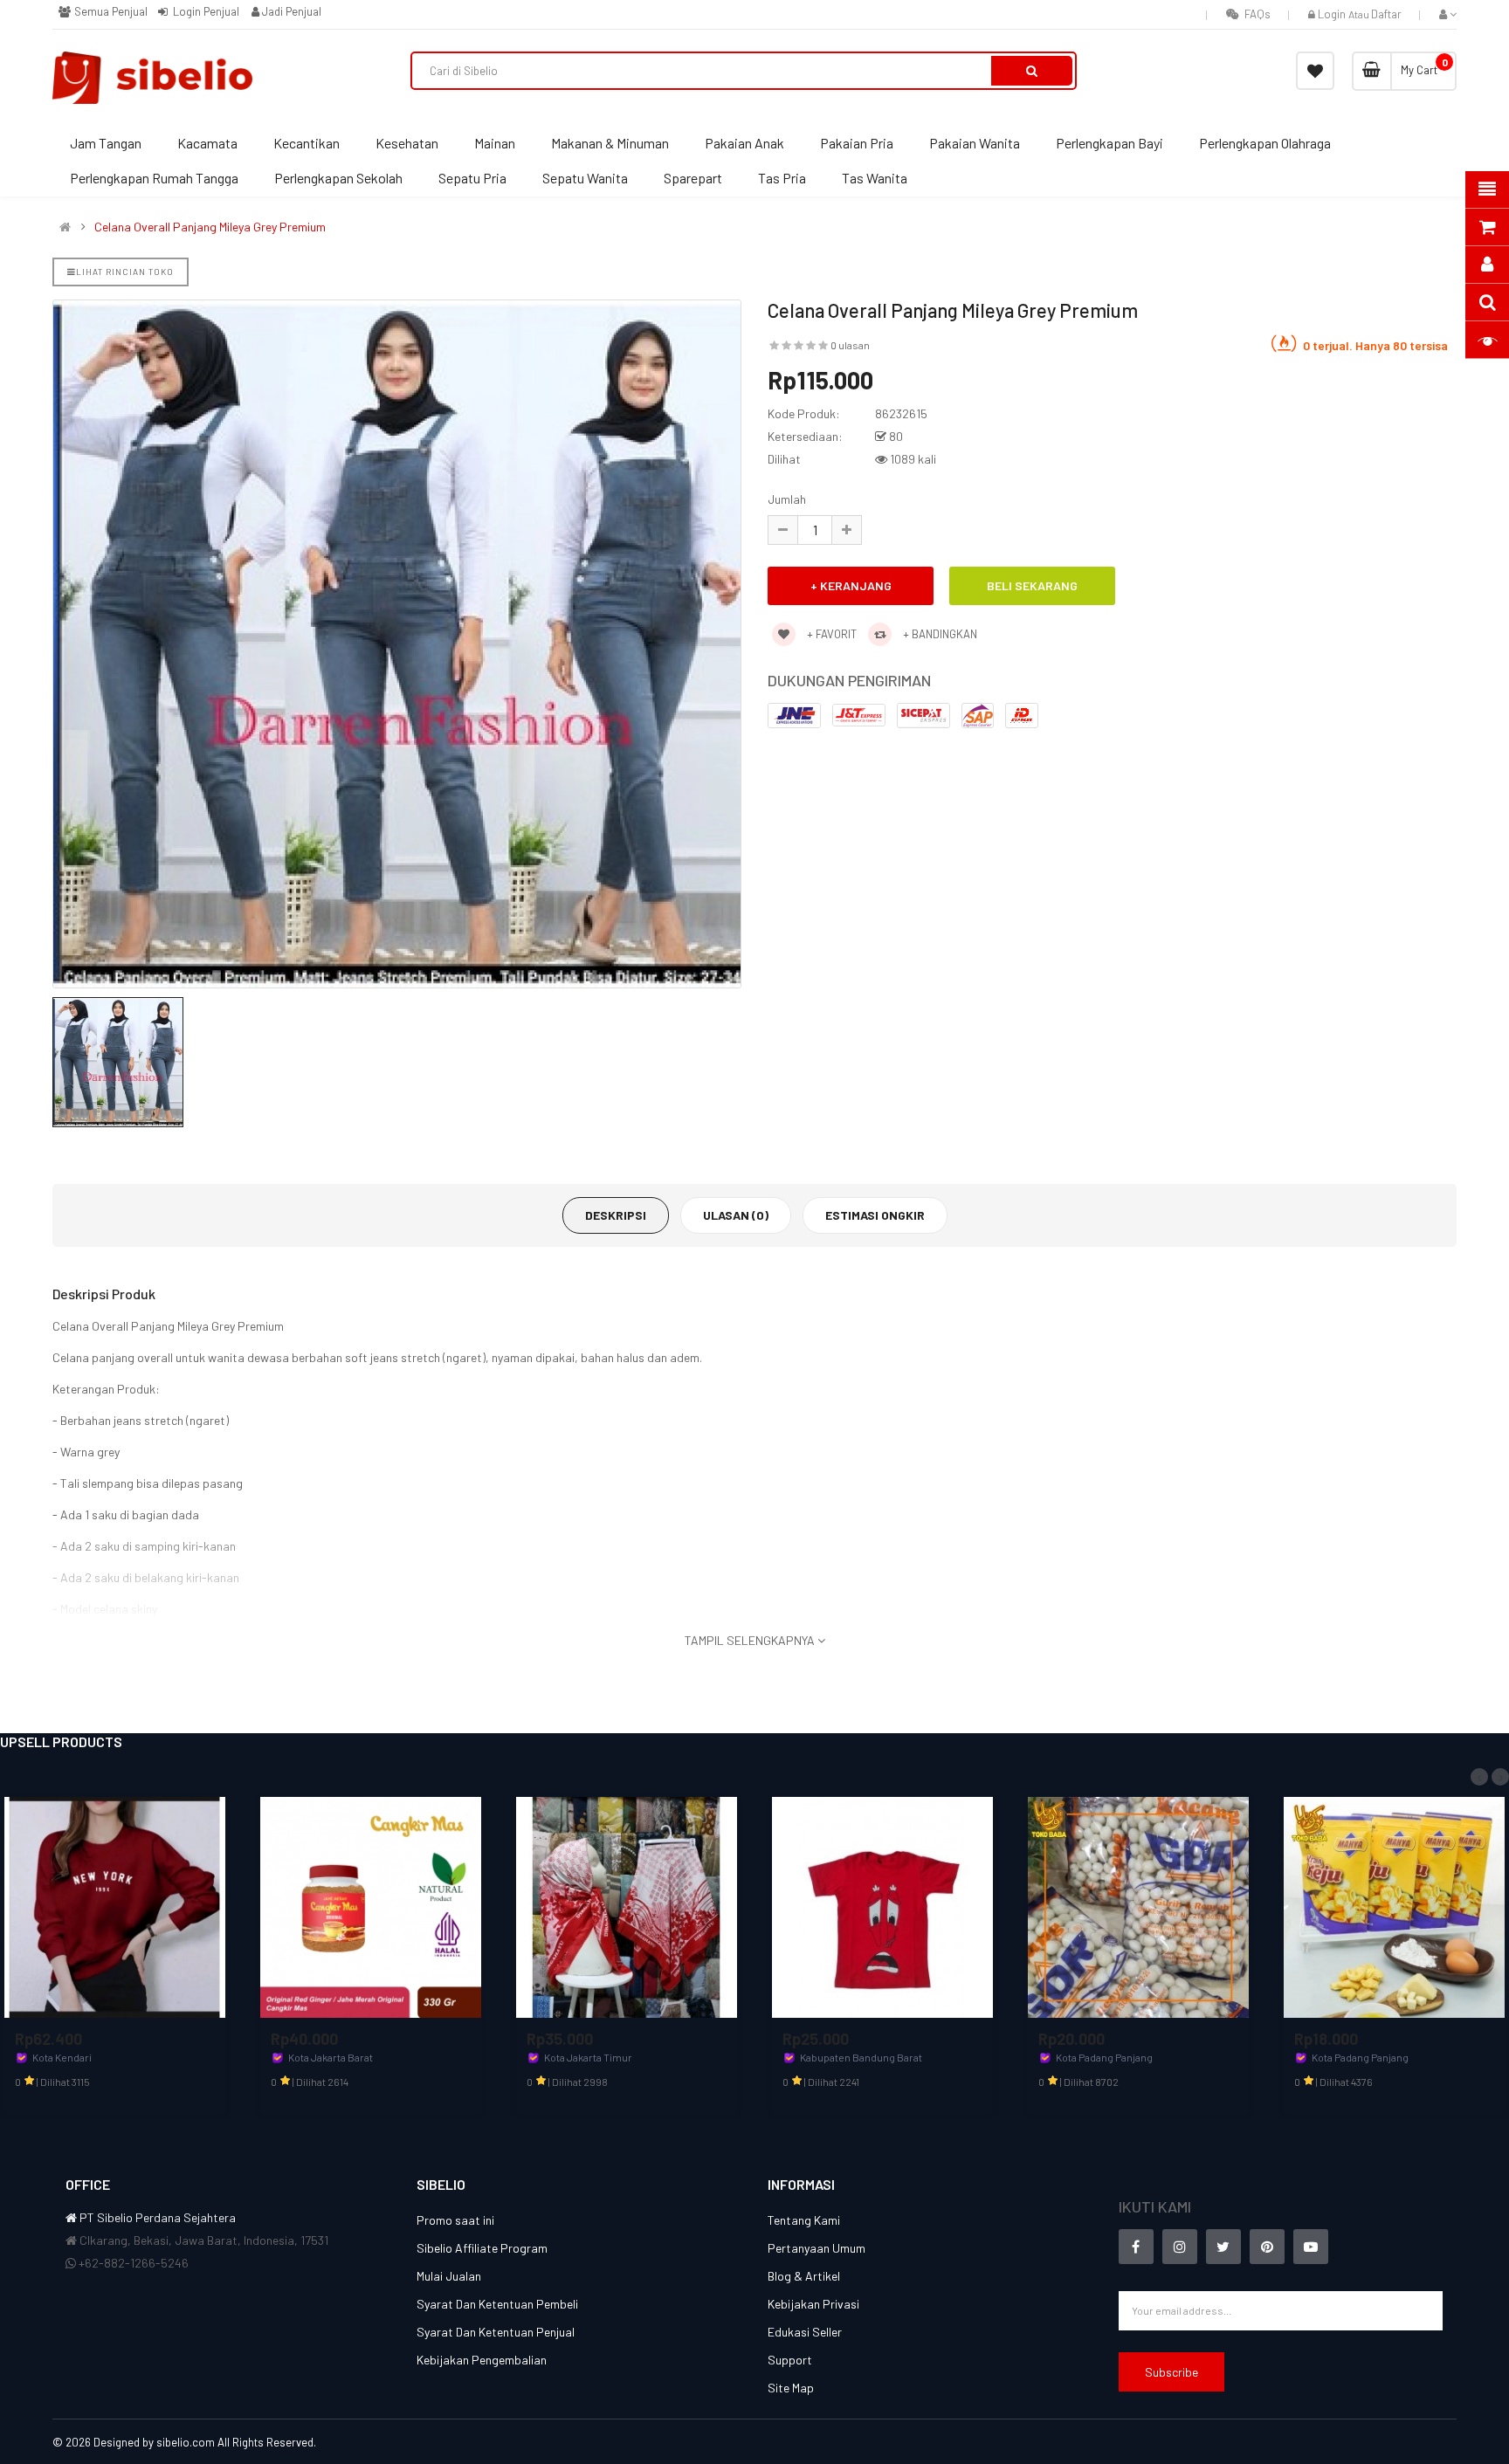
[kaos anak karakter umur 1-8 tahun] (882, 1906)
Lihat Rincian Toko (125, 272)
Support (790, 2360)
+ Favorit (830, 634)
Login (1333, 14)
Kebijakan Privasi (813, 2304)
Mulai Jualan (449, 2276)
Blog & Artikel (804, 2276)
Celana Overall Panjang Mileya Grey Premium (210, 227)
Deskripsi (616, 1215)
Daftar (1386, 14)
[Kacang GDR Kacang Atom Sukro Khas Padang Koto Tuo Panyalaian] (1138, 1906)
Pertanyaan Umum (817, 2248)
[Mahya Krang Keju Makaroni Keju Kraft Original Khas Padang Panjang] (1394, 1906)
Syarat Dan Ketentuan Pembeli (497, 2304)
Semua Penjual (109, 11)
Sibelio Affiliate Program (482, 2248)
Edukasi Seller (805, 2332)
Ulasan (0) (736, 1215)
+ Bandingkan (939, 634)
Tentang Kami (804, 2220)
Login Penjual (205, 11)
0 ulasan (850, 345)
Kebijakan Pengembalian (482, 2360)
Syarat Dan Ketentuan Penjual (496, 2332)
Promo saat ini (455, 2220)
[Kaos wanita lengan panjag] (115, 1906)
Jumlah (787, 499)
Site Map (791, 2388)
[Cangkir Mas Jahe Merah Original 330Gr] (371, 1906)
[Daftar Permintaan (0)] (1315, 71)
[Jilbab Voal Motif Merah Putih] (627, 1906)
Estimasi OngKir (875, 1215)
